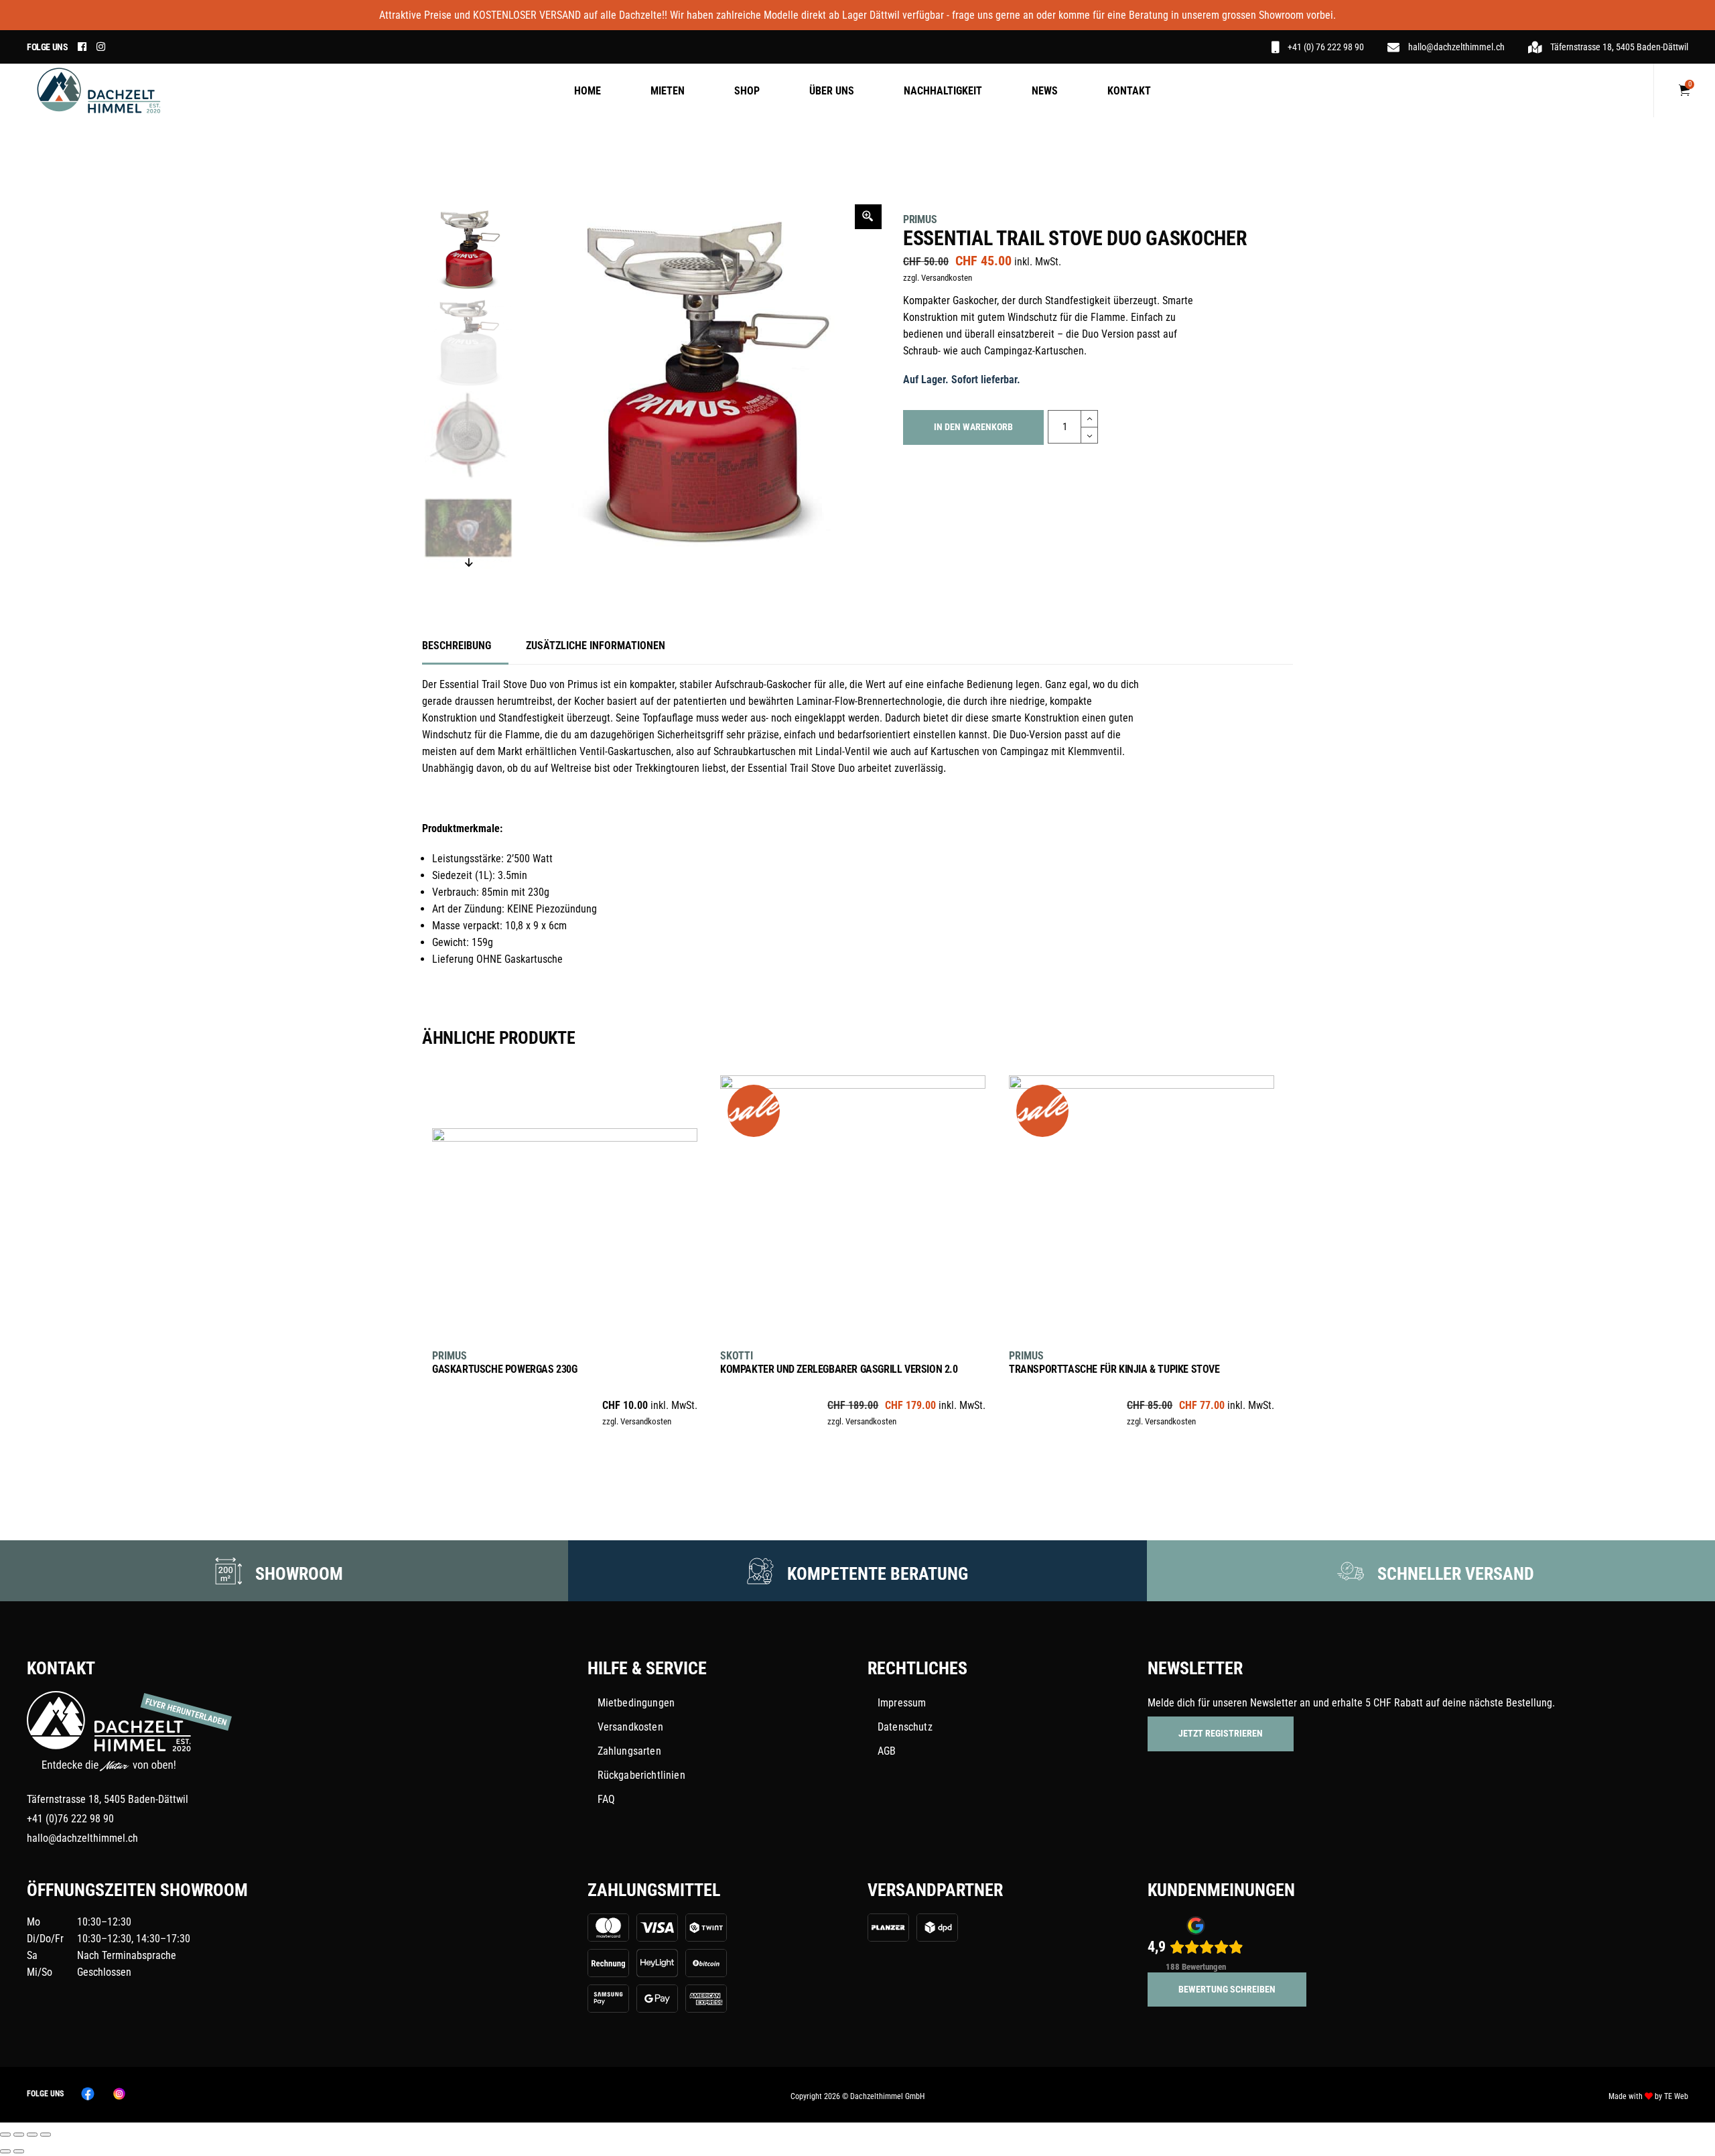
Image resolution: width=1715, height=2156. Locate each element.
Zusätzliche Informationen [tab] (596, 646)
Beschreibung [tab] (457, 646)
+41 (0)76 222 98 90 (70, 1819)
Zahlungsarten (629, 1751)
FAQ (606, 1799)
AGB (887, 1751)
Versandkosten (630, 1727)
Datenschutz (905, 1727)
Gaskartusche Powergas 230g (505, 1369)
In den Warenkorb (973, 427)
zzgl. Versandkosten (938, 278)
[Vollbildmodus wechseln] (19, 2135)
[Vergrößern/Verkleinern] (5, 2135)
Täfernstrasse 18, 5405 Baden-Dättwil (108, 1799)
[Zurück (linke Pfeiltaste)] (5, 2151)
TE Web (1676, 2096)
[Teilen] (32, 2135)
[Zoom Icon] (868, 217)
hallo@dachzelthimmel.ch (82, 1838)
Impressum (902, 1703)
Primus (920, 219)
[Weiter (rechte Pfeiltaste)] (19, 2151)
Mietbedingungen (636, 1703)
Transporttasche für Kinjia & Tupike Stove (1114, 1369)
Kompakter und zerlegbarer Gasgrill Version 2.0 (839, 1369)
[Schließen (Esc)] (46, 2135)
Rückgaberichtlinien (641, 1775)
